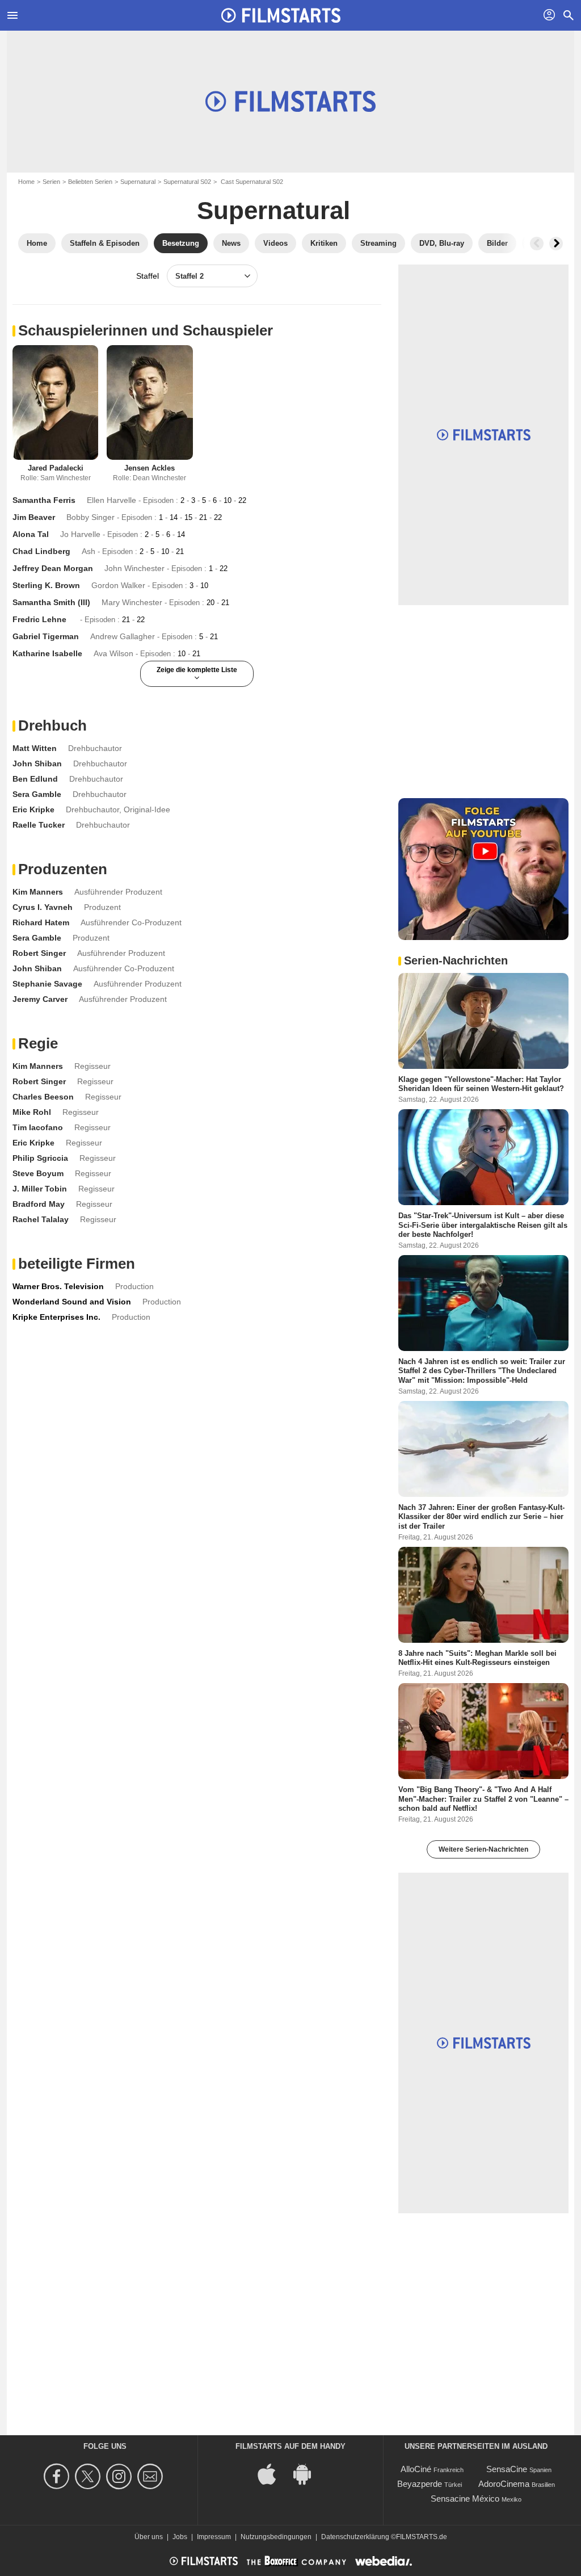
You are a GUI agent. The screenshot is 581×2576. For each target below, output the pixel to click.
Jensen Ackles (150, 468)
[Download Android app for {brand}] (308, 2474)
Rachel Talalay (41, 1219)
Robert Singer (39, 953)
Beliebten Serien (90, 182)
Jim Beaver (34, 517)
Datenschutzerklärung (355, 2537)
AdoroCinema (504, 2484)
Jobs (180, 2537)
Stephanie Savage (47, 984)
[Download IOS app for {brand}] (273, 2474)
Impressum (214, 2537)
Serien (51, 182)
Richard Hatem (41, 922)
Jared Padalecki (56, 468)
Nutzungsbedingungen (276, 2537)
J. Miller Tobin (40, 1189)
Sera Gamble (37, 794)
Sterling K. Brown (46, 585)
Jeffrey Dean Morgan (53, 568)
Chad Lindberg (41, 551)
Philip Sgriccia (40, 1158)
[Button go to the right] (556, 244)
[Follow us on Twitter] (89, 2476)
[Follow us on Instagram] (121, 2476)
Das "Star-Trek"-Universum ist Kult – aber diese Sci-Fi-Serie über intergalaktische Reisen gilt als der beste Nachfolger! (483, 1225)
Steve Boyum (38, 1173)
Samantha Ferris (44, 500)
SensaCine (507, 2469)
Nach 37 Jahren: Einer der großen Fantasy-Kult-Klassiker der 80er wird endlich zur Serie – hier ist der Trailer (481, 1517)
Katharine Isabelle (47, 653)
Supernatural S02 (187, 182)
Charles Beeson (43, 1097)
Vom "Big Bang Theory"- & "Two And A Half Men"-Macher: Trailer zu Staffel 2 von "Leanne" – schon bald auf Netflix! (483, 1799)
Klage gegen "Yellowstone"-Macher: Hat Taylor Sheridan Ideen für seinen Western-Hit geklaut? (481, 1084)
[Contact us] (152, 2476)
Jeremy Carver (40, 999)
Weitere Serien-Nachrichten (483, 1849)
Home (26, 182)
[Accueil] (281, 15)
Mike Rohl (32, 1112)
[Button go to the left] (537, 244)
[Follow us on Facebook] (58, 2476)
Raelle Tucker (39, 825)
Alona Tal (31, 534)
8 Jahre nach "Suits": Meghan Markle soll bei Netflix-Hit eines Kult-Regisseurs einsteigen (477, 1657)
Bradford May (39, 1204)
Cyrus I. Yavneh (43, 907)
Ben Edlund (35, 779)
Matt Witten (35, 748)
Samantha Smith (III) (51, 602)
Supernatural (138, 182)
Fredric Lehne (39, 619)
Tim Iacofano (38, 1127)
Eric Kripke (33, 809)
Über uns (149, 2537)
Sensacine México (465, 2499)
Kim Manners (38, 892)
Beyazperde (420, 2484)
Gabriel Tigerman (46, 636)
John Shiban (37, 763)
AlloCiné (416, 2469)
